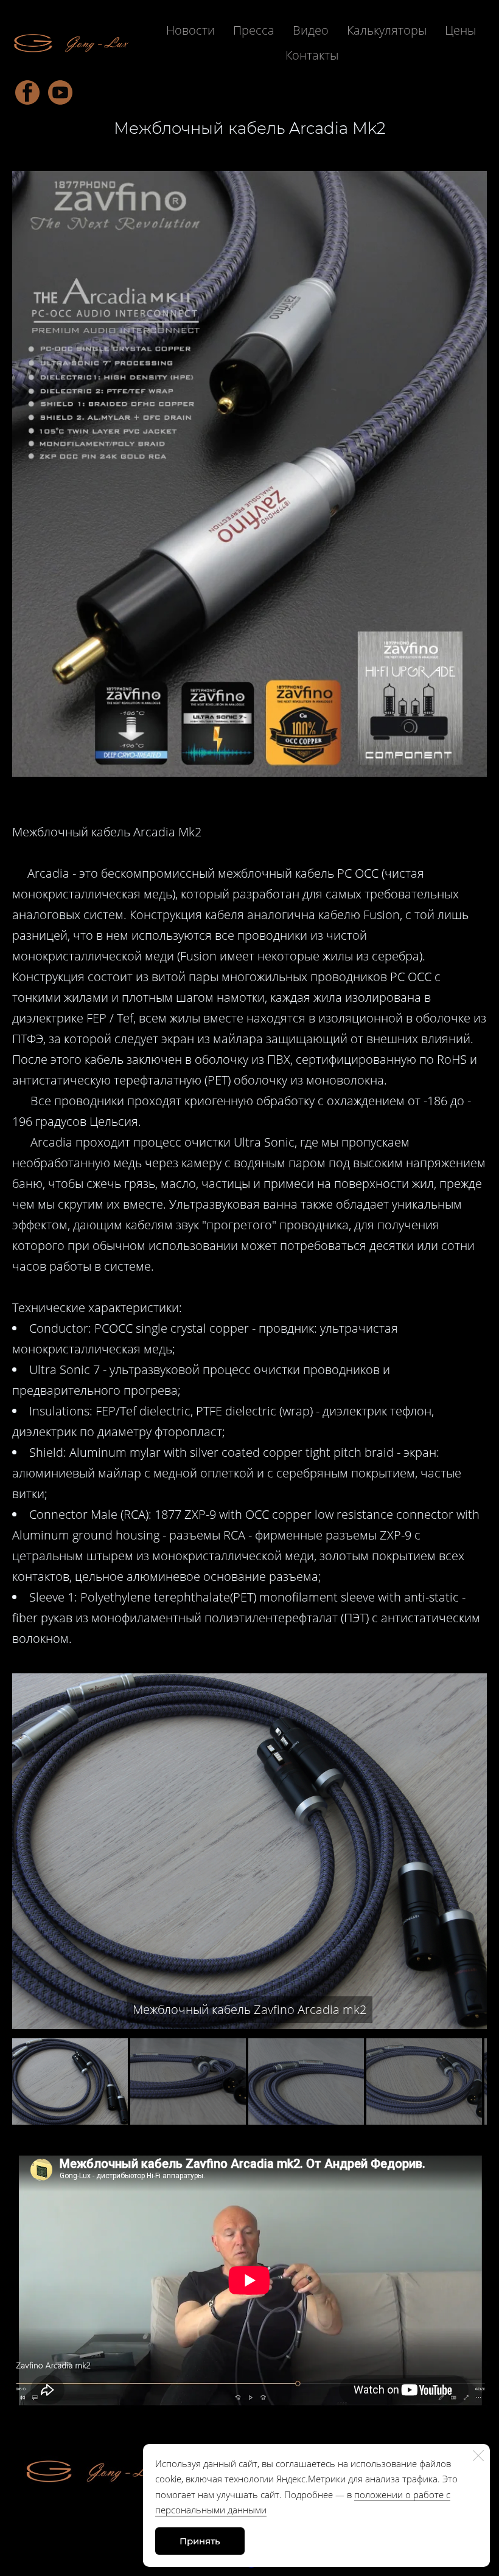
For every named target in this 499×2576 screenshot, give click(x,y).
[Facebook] (27, 92)
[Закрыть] (478, 2456)
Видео (311, 30)
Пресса (254, 30)
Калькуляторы (387, 30)
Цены (460, 30)
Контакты (312, 55)
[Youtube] (60, 92)
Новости (190, 30)
